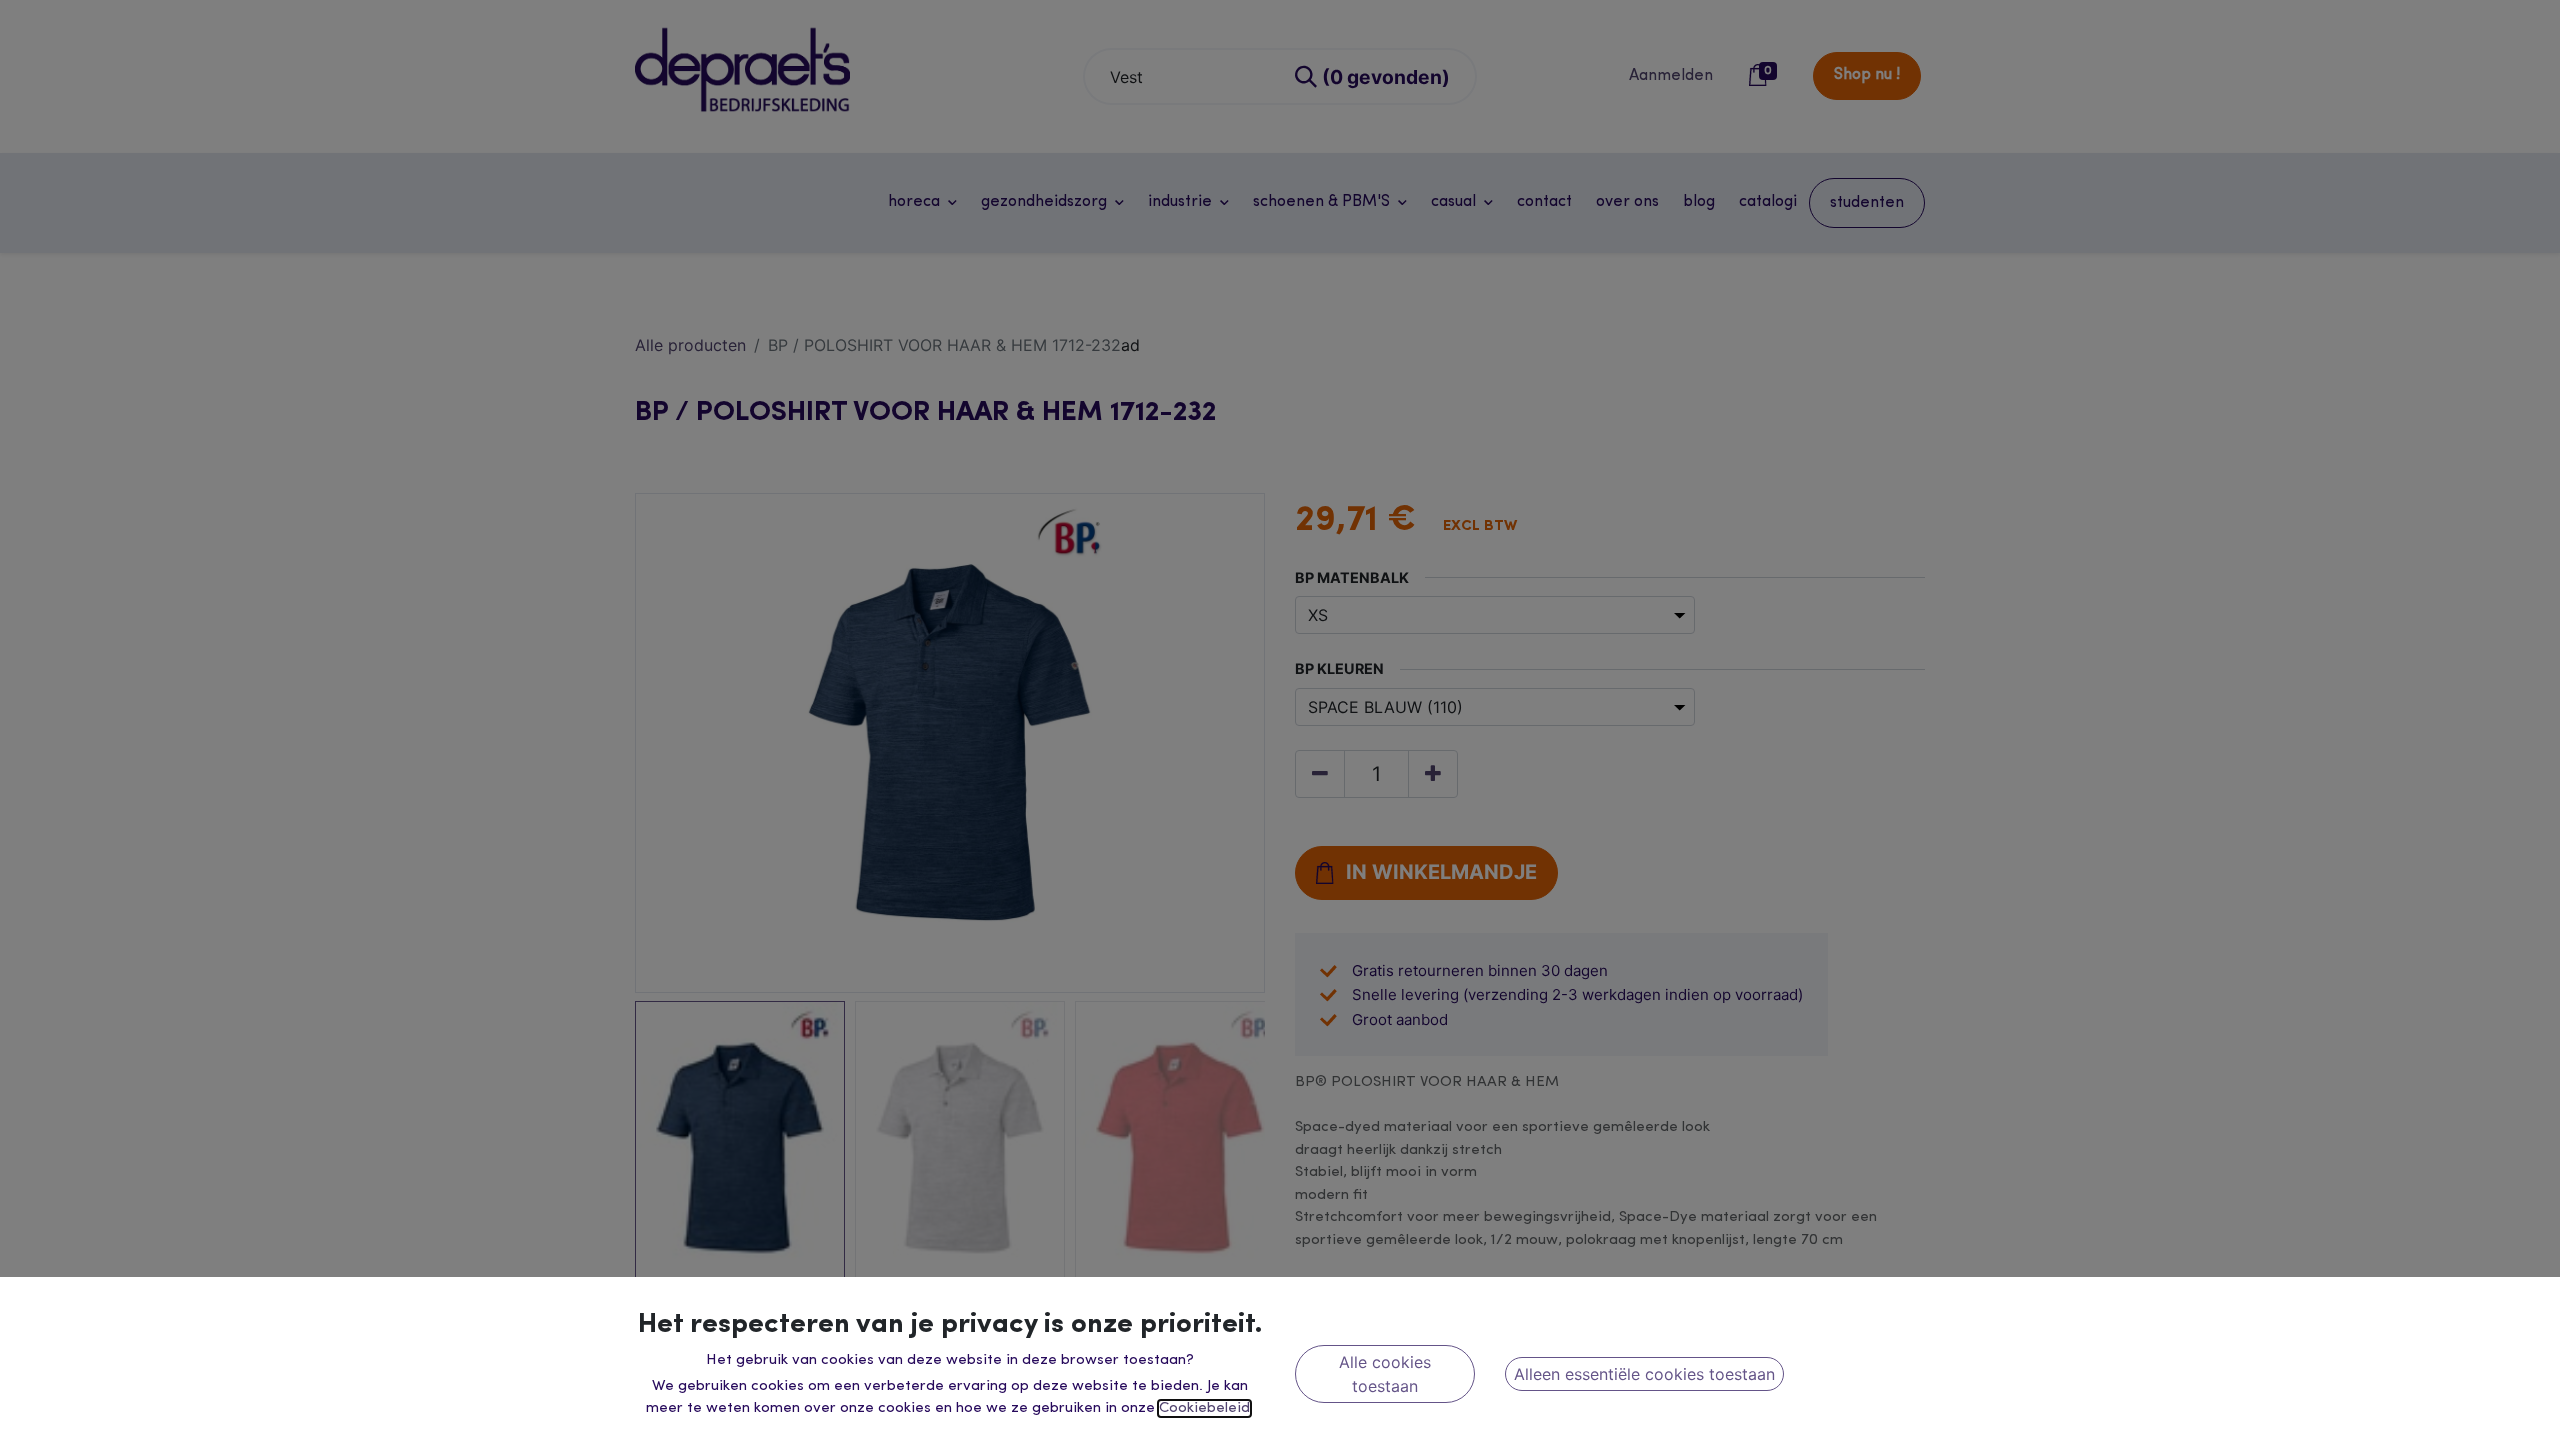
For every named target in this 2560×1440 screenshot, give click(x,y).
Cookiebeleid (1204, 1408)
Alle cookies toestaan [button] (1385, 1374)
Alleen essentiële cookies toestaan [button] (1644, 1374)
